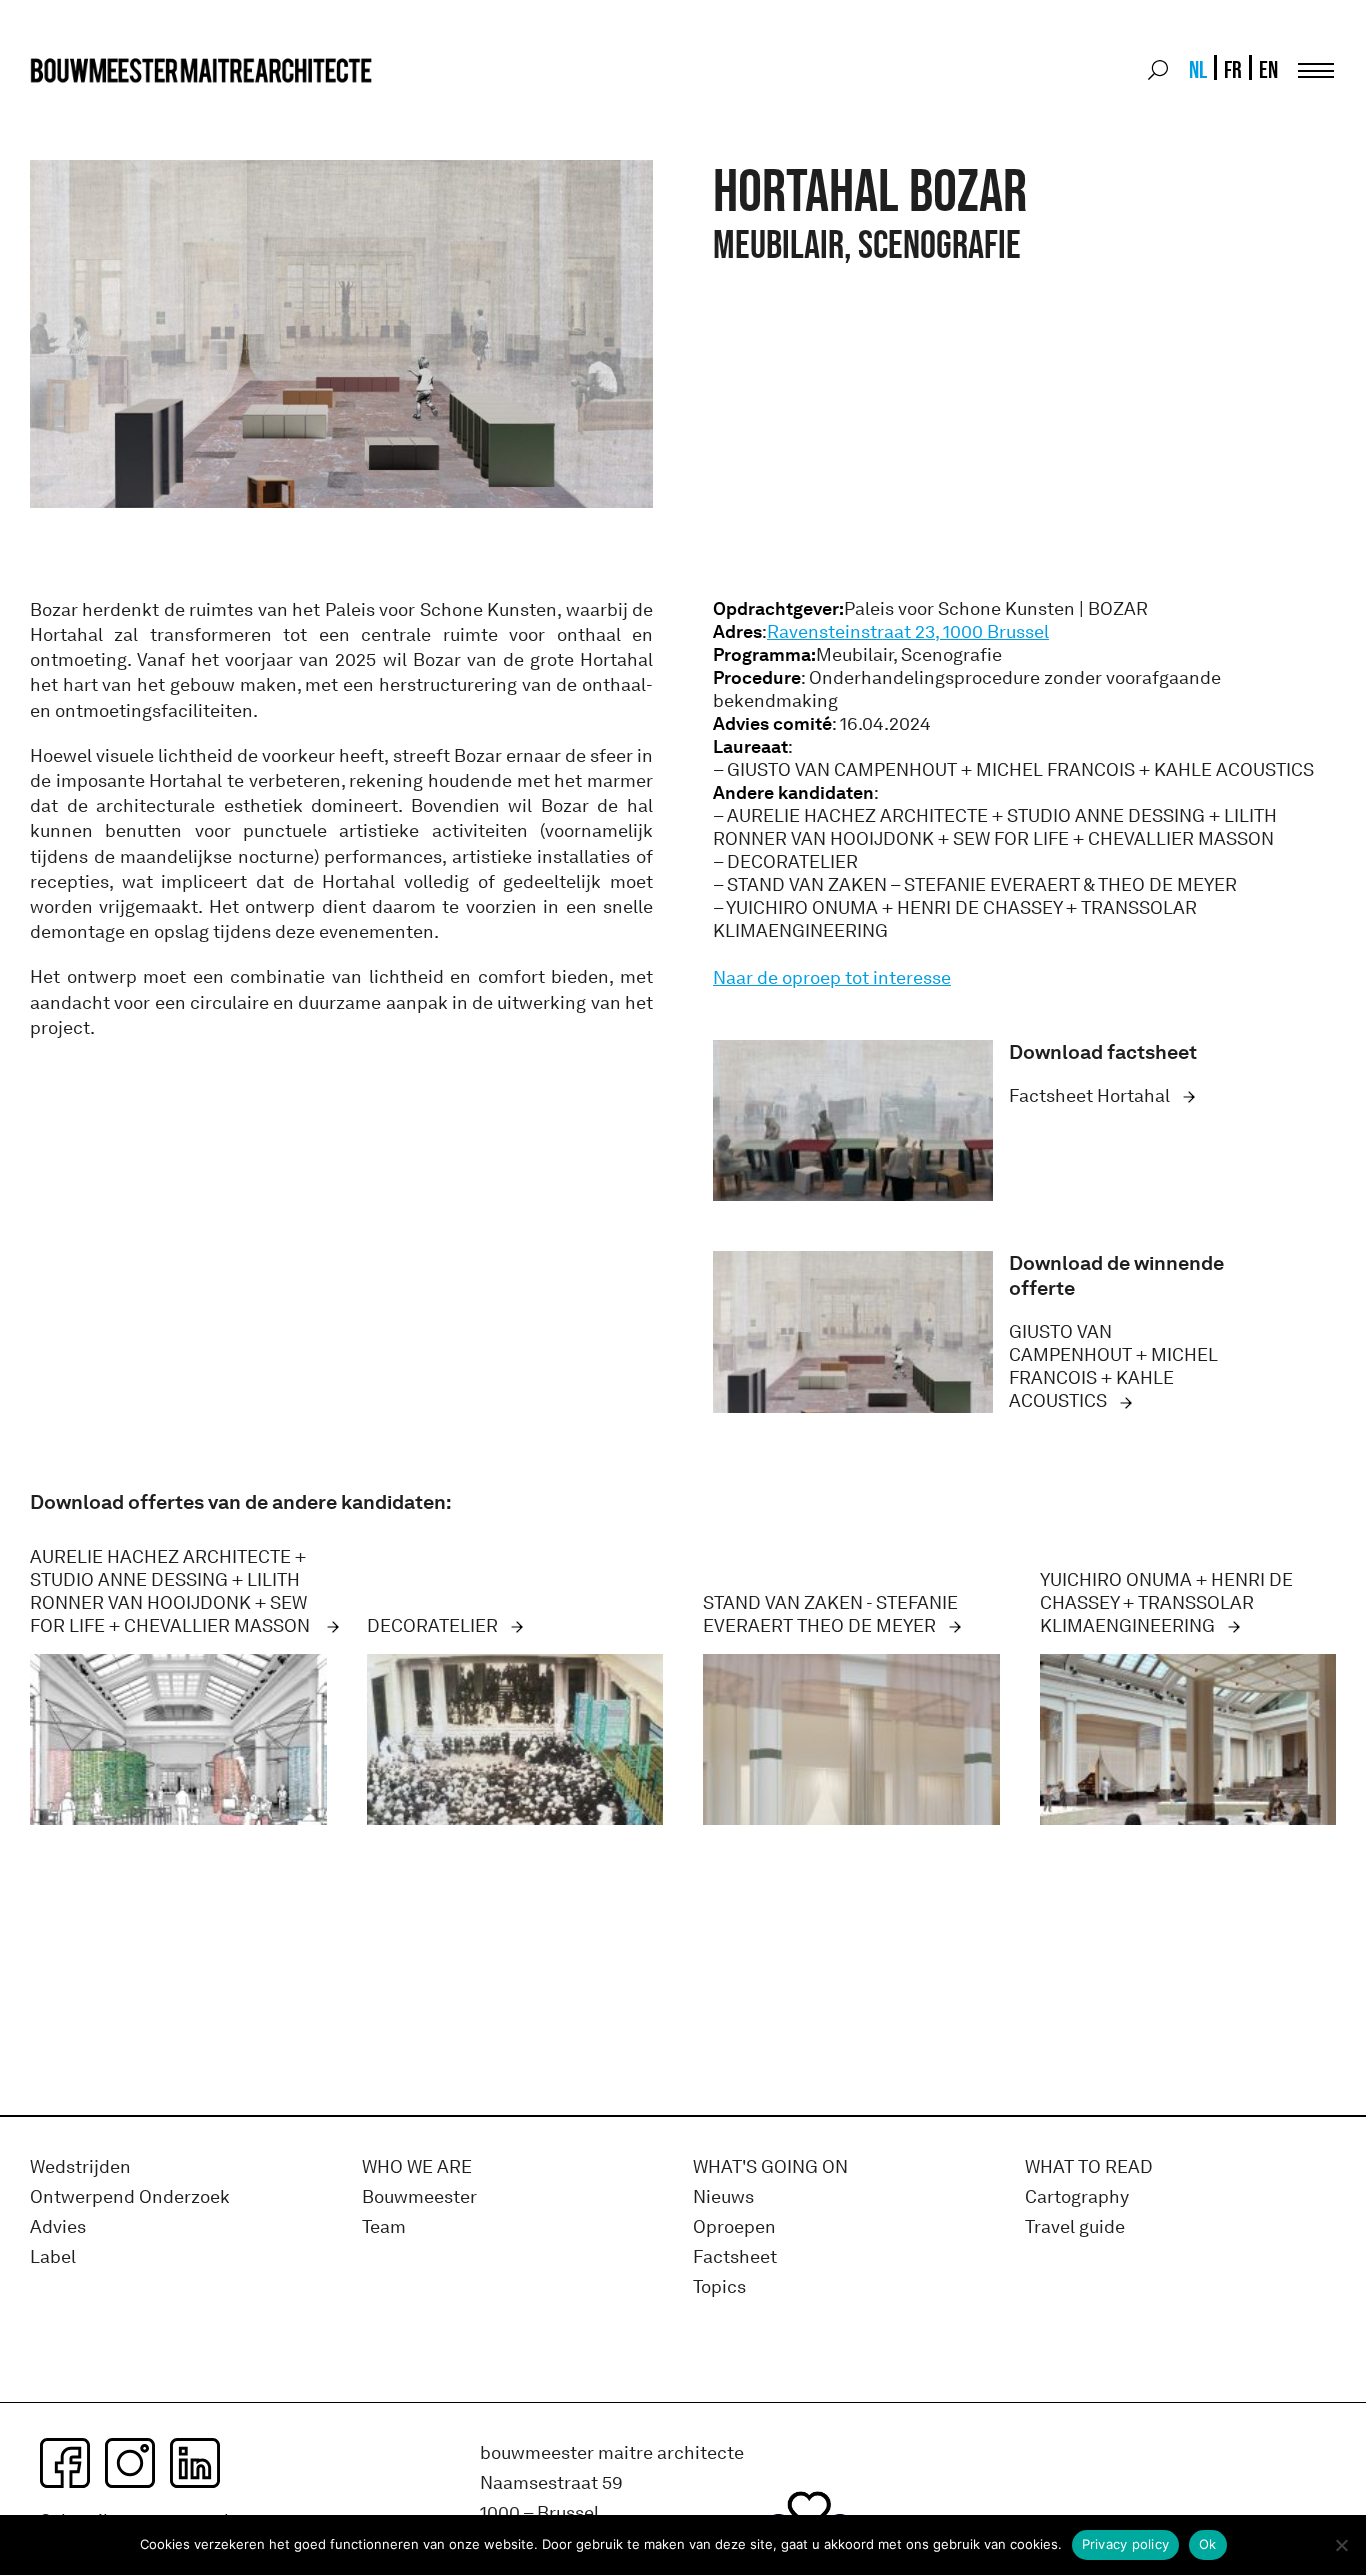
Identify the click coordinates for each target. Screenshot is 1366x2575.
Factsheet (735, 2257)
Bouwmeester (419, 2197)
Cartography (1077, 2197)
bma (77, 107)
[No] (1341, 2545)
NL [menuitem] (1198, 69)
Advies (58, 2227)
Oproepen (734, 2227)
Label (53, 2257)
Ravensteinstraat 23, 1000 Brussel (908, 632)
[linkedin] (195, 2463)
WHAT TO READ (1089, 2167)
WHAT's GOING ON (770, 2167)
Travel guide (1075, 2227)
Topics (719, 2287)
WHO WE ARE (417, 2167)
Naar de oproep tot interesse (832, 978)
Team (384, 2227)
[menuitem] (1196, 70)
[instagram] (130, 2463)
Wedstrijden (80, 2167)
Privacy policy (1126, 2544)
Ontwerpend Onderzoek (130, 2197)
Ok (1208, 2544)
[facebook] (65, 2463)
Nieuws (723, 2197)
